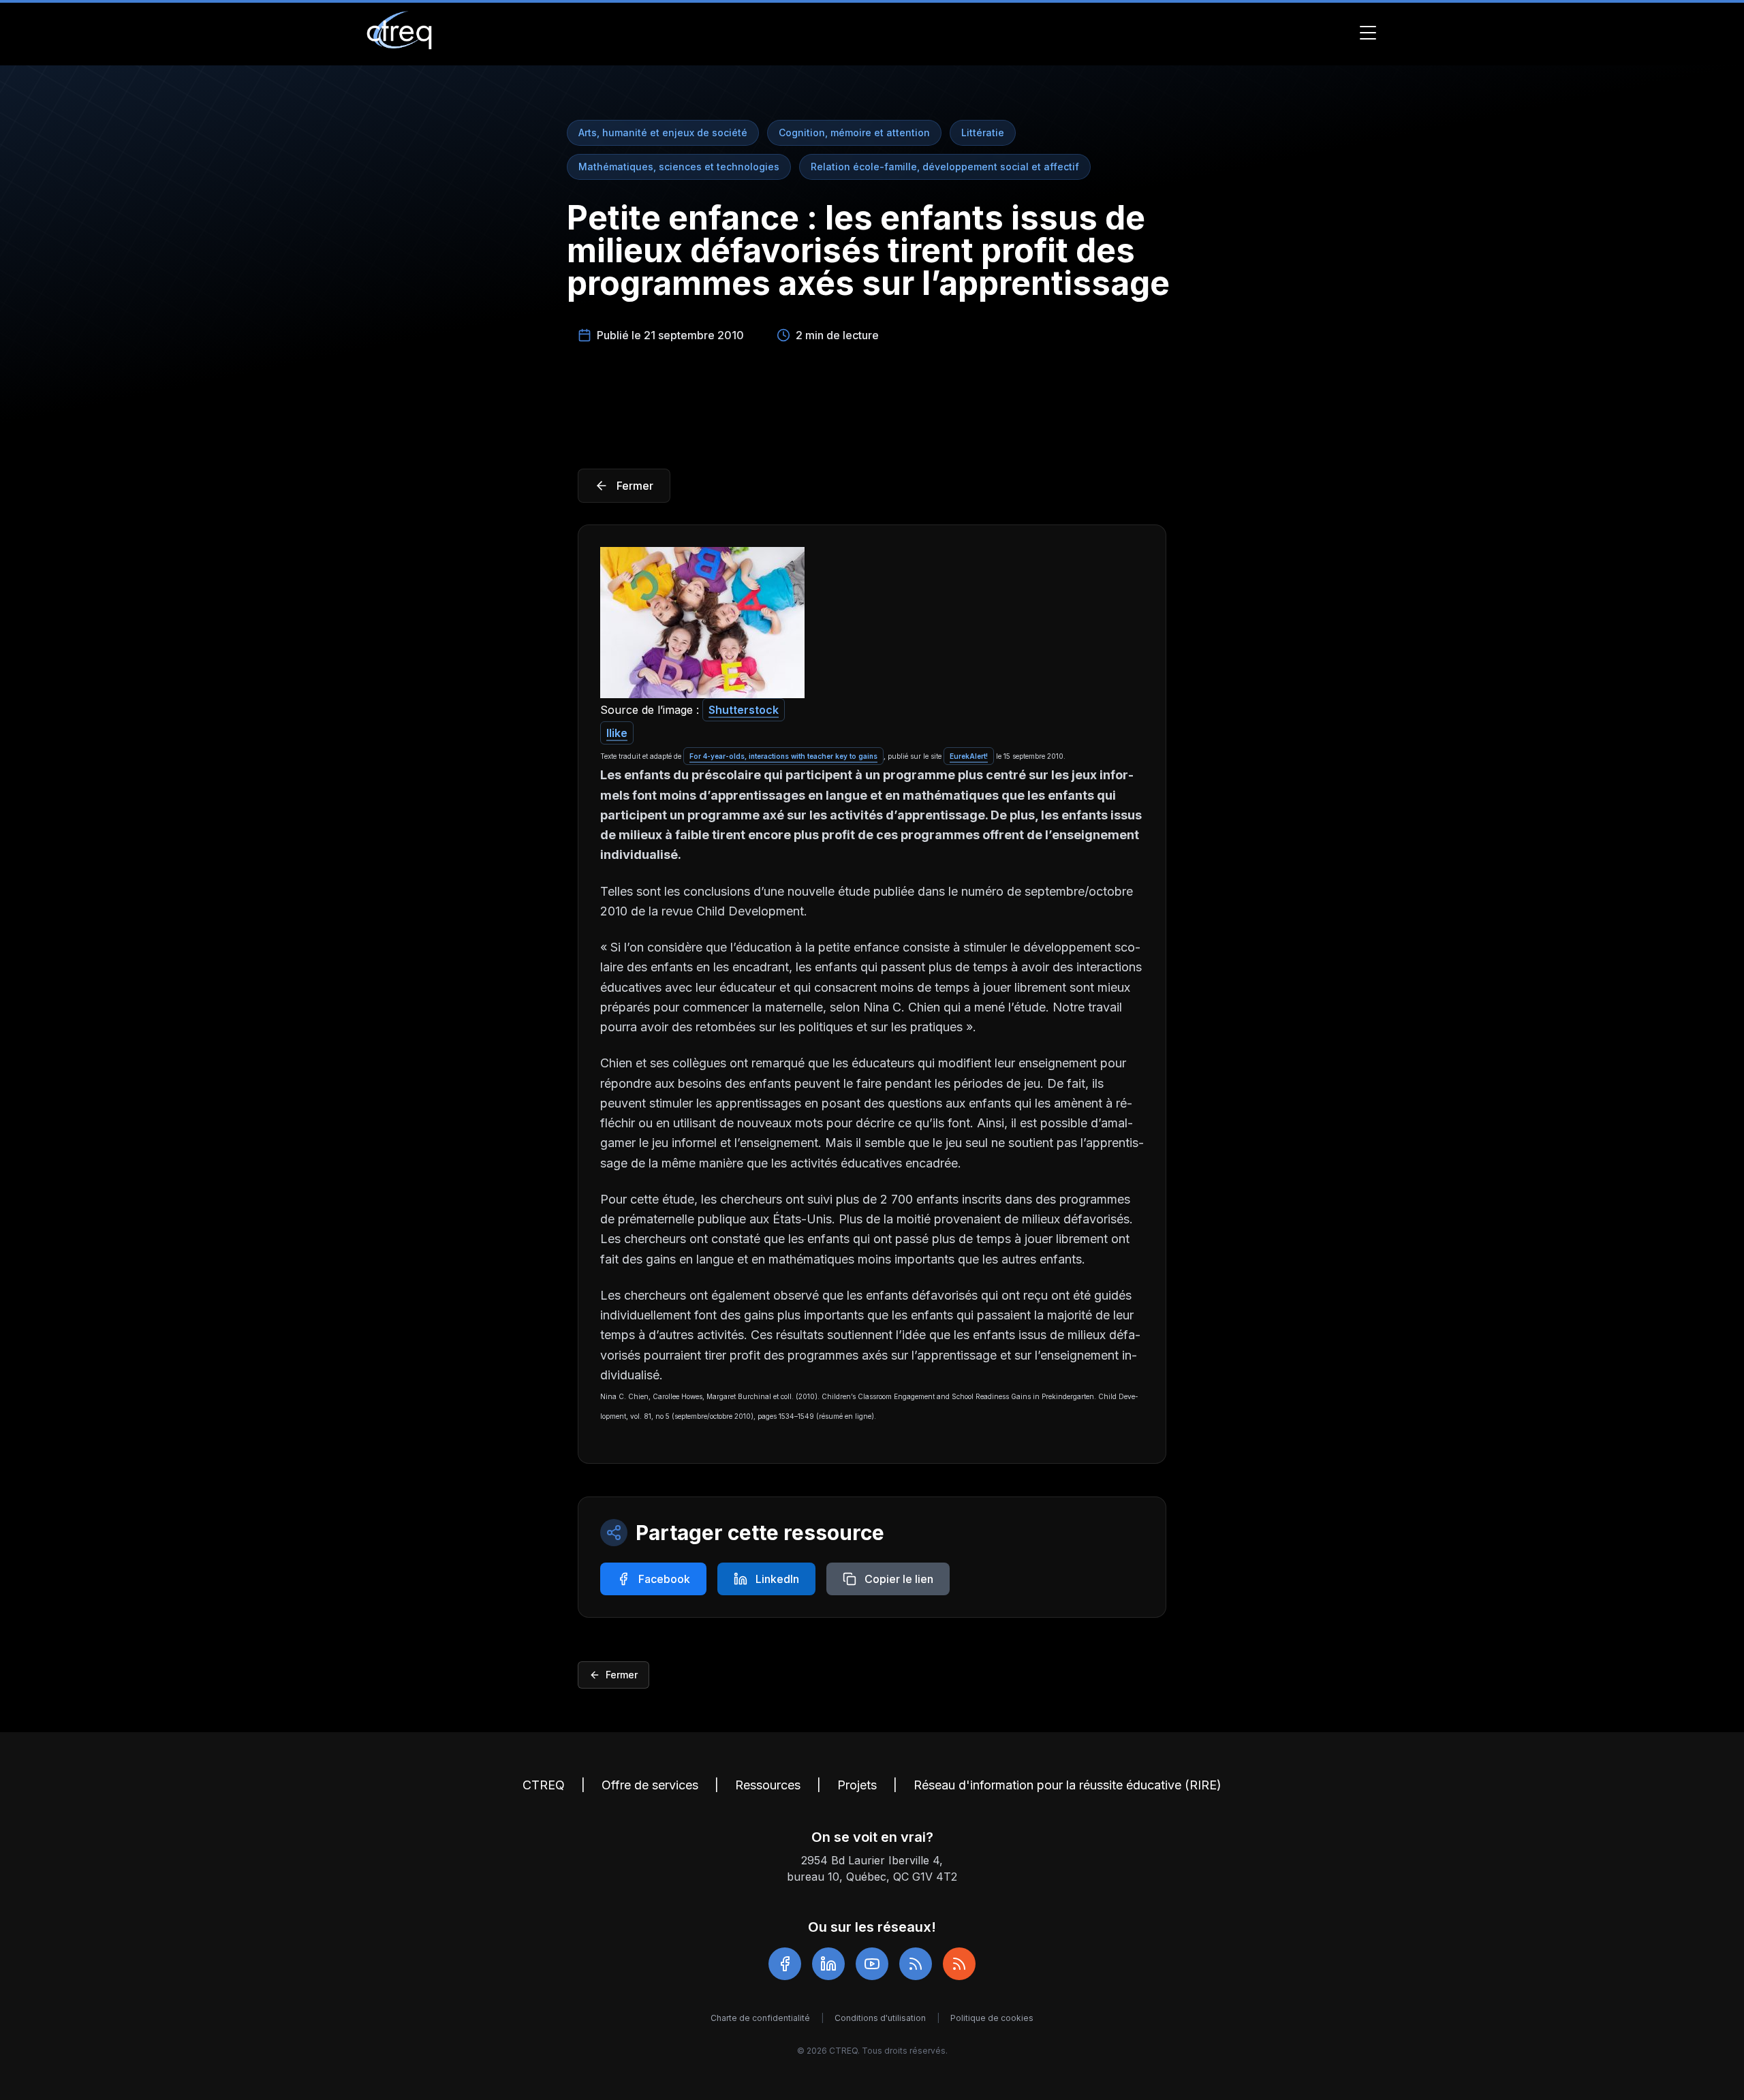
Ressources (768, 1785)
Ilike (617, 733)
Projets (857, 1785)
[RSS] (916, 1964)
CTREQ (544, 1785)
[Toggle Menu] (1368, 33)
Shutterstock (744, 710)
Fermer (622, 1675)
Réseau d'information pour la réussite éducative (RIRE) (1068, 1785)
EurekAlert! (969, 756)
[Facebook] (785, 1964)
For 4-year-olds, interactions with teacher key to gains (783, 756)
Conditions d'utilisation (880, 2018)
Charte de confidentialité (760, 2018)
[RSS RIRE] (959, 1964)
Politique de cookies (992, 2018)
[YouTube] (872, 1964)
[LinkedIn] (828, 1964)
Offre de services (650, 1785)
